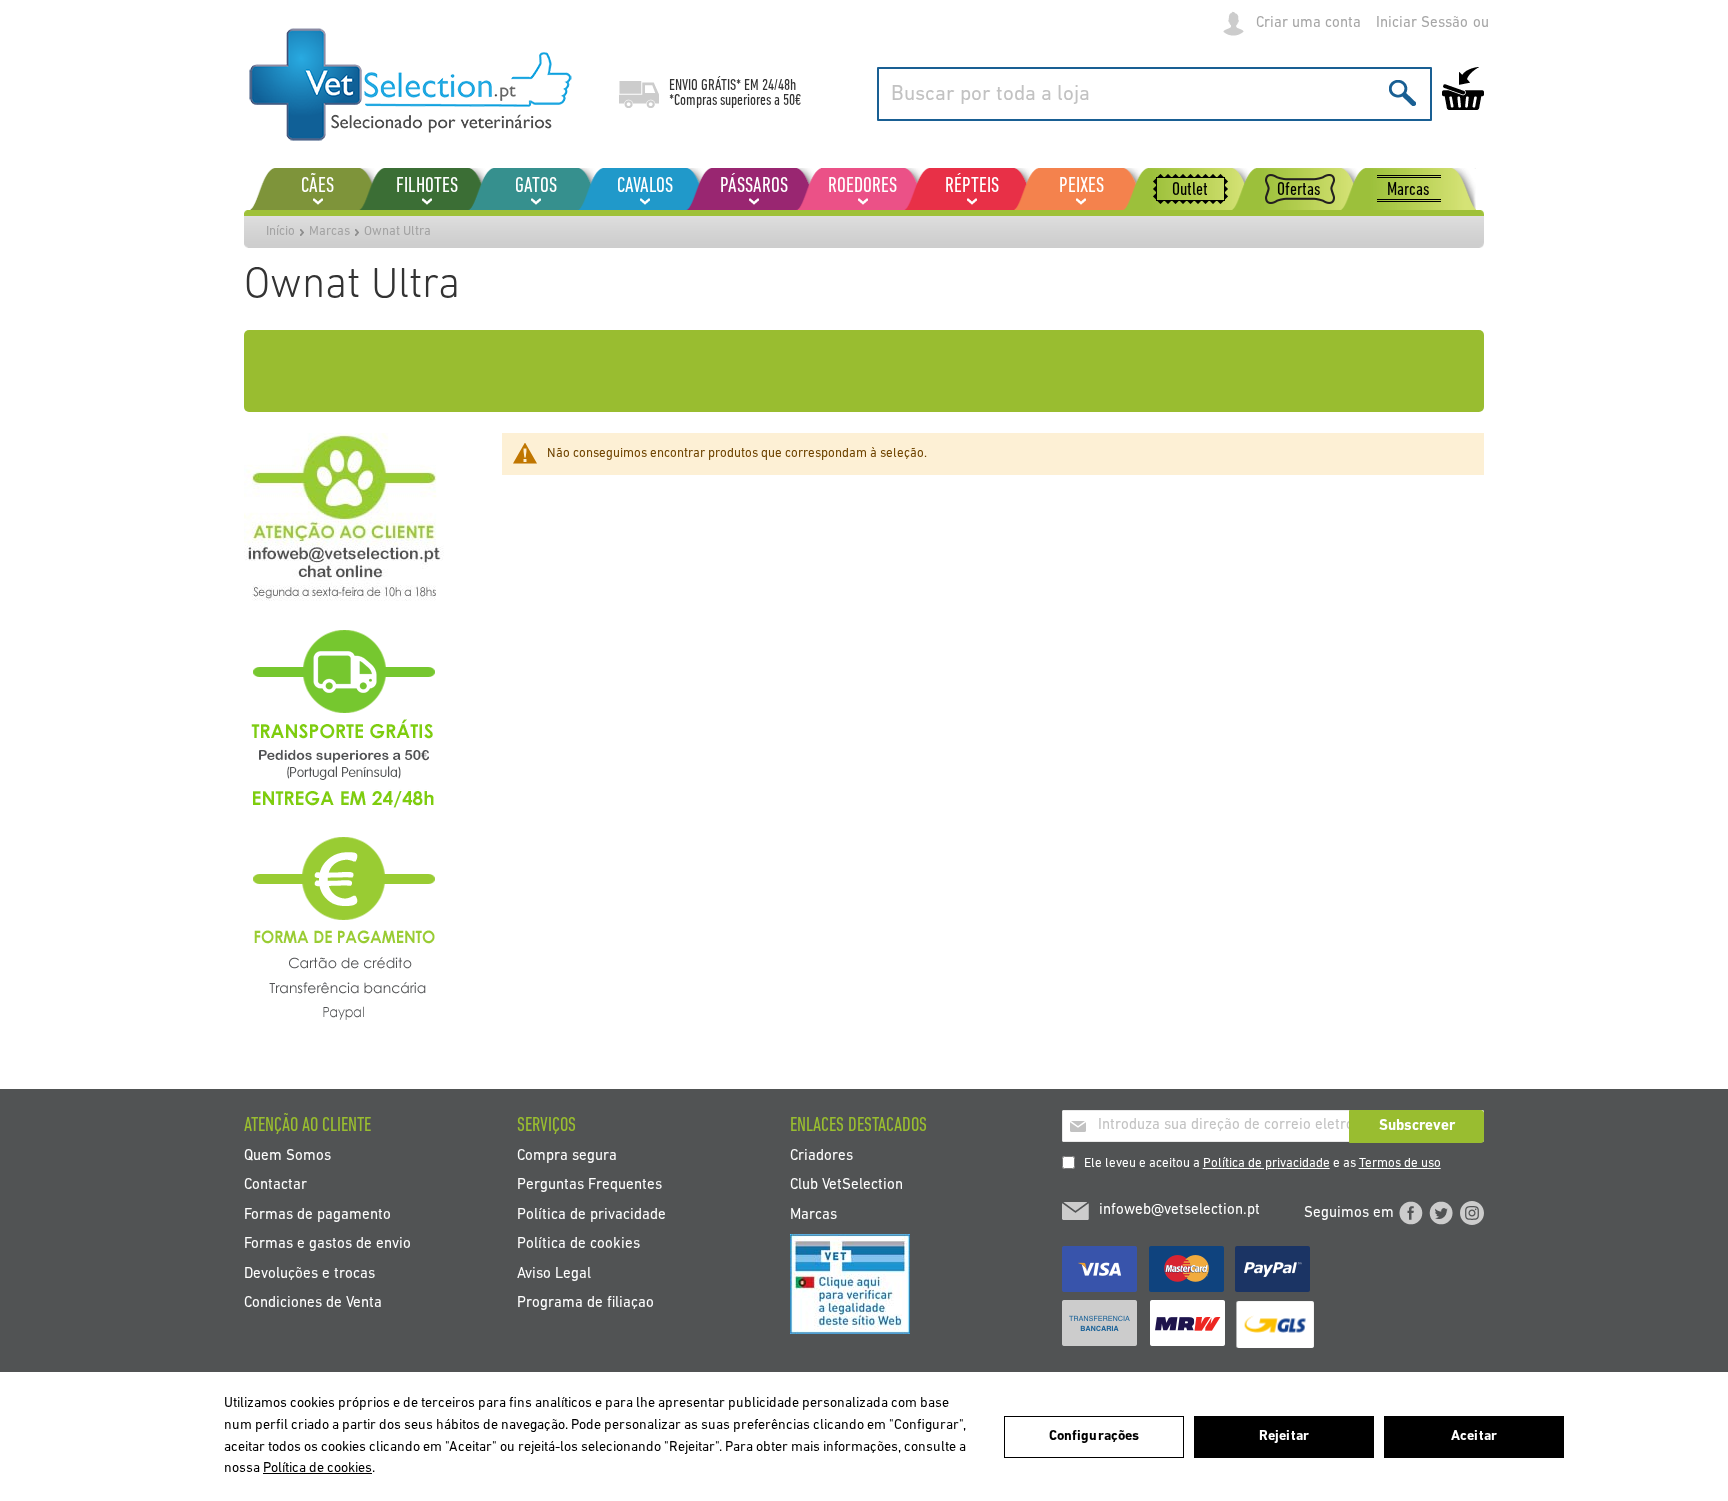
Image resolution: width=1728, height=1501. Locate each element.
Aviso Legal (554, 1273)
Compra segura (567, 1155)
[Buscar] (1402, 92)
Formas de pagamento (317, 1214)
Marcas (329, 231)
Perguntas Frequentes (589, 1185)
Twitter (1441, 1213)
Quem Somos (287, 1155)
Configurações (1094, 1436)
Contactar (275, 1185)
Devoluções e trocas (309, 1273)
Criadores (821, 1155)
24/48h (779, 86)
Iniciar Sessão (1422, 23)
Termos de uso (1400, 1163)
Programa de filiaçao (585, 1303)
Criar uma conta (1308, 23)
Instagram (1472, 1213)
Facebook (1411, 1213)
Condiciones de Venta (313, 1303)
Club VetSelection (846, 1185)
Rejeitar (1284, 1436)
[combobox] (1154, 94)
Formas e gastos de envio (327, 1244)
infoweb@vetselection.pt (1179, 1210)
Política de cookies (578, 1244)
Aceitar (1474, 1436)
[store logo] (411, 85)
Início (280, 231)
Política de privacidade (1266, 1163)
